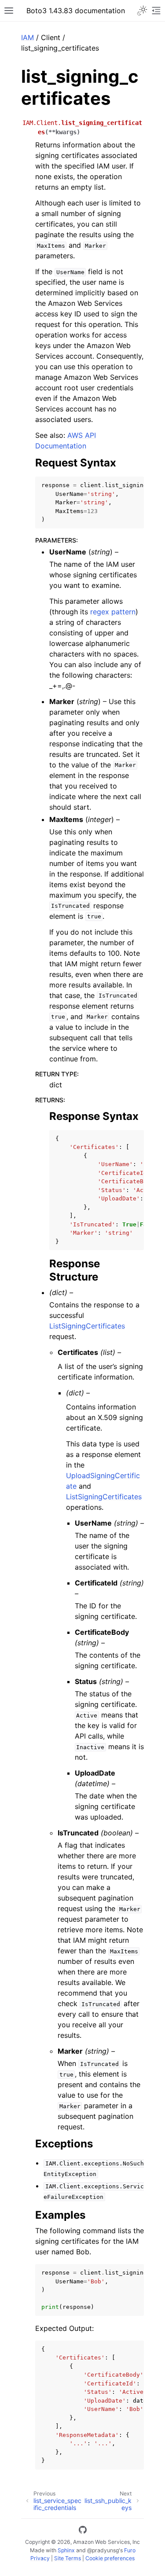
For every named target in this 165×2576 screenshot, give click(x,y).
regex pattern (113, 612)
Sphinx (66, 2550)
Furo (130, 2550)
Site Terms (68, 2558)
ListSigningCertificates (87, 1326)
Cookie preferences (110, 2558)
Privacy (40, 2558)
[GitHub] (83, 2531)
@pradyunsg (103, 2550)
